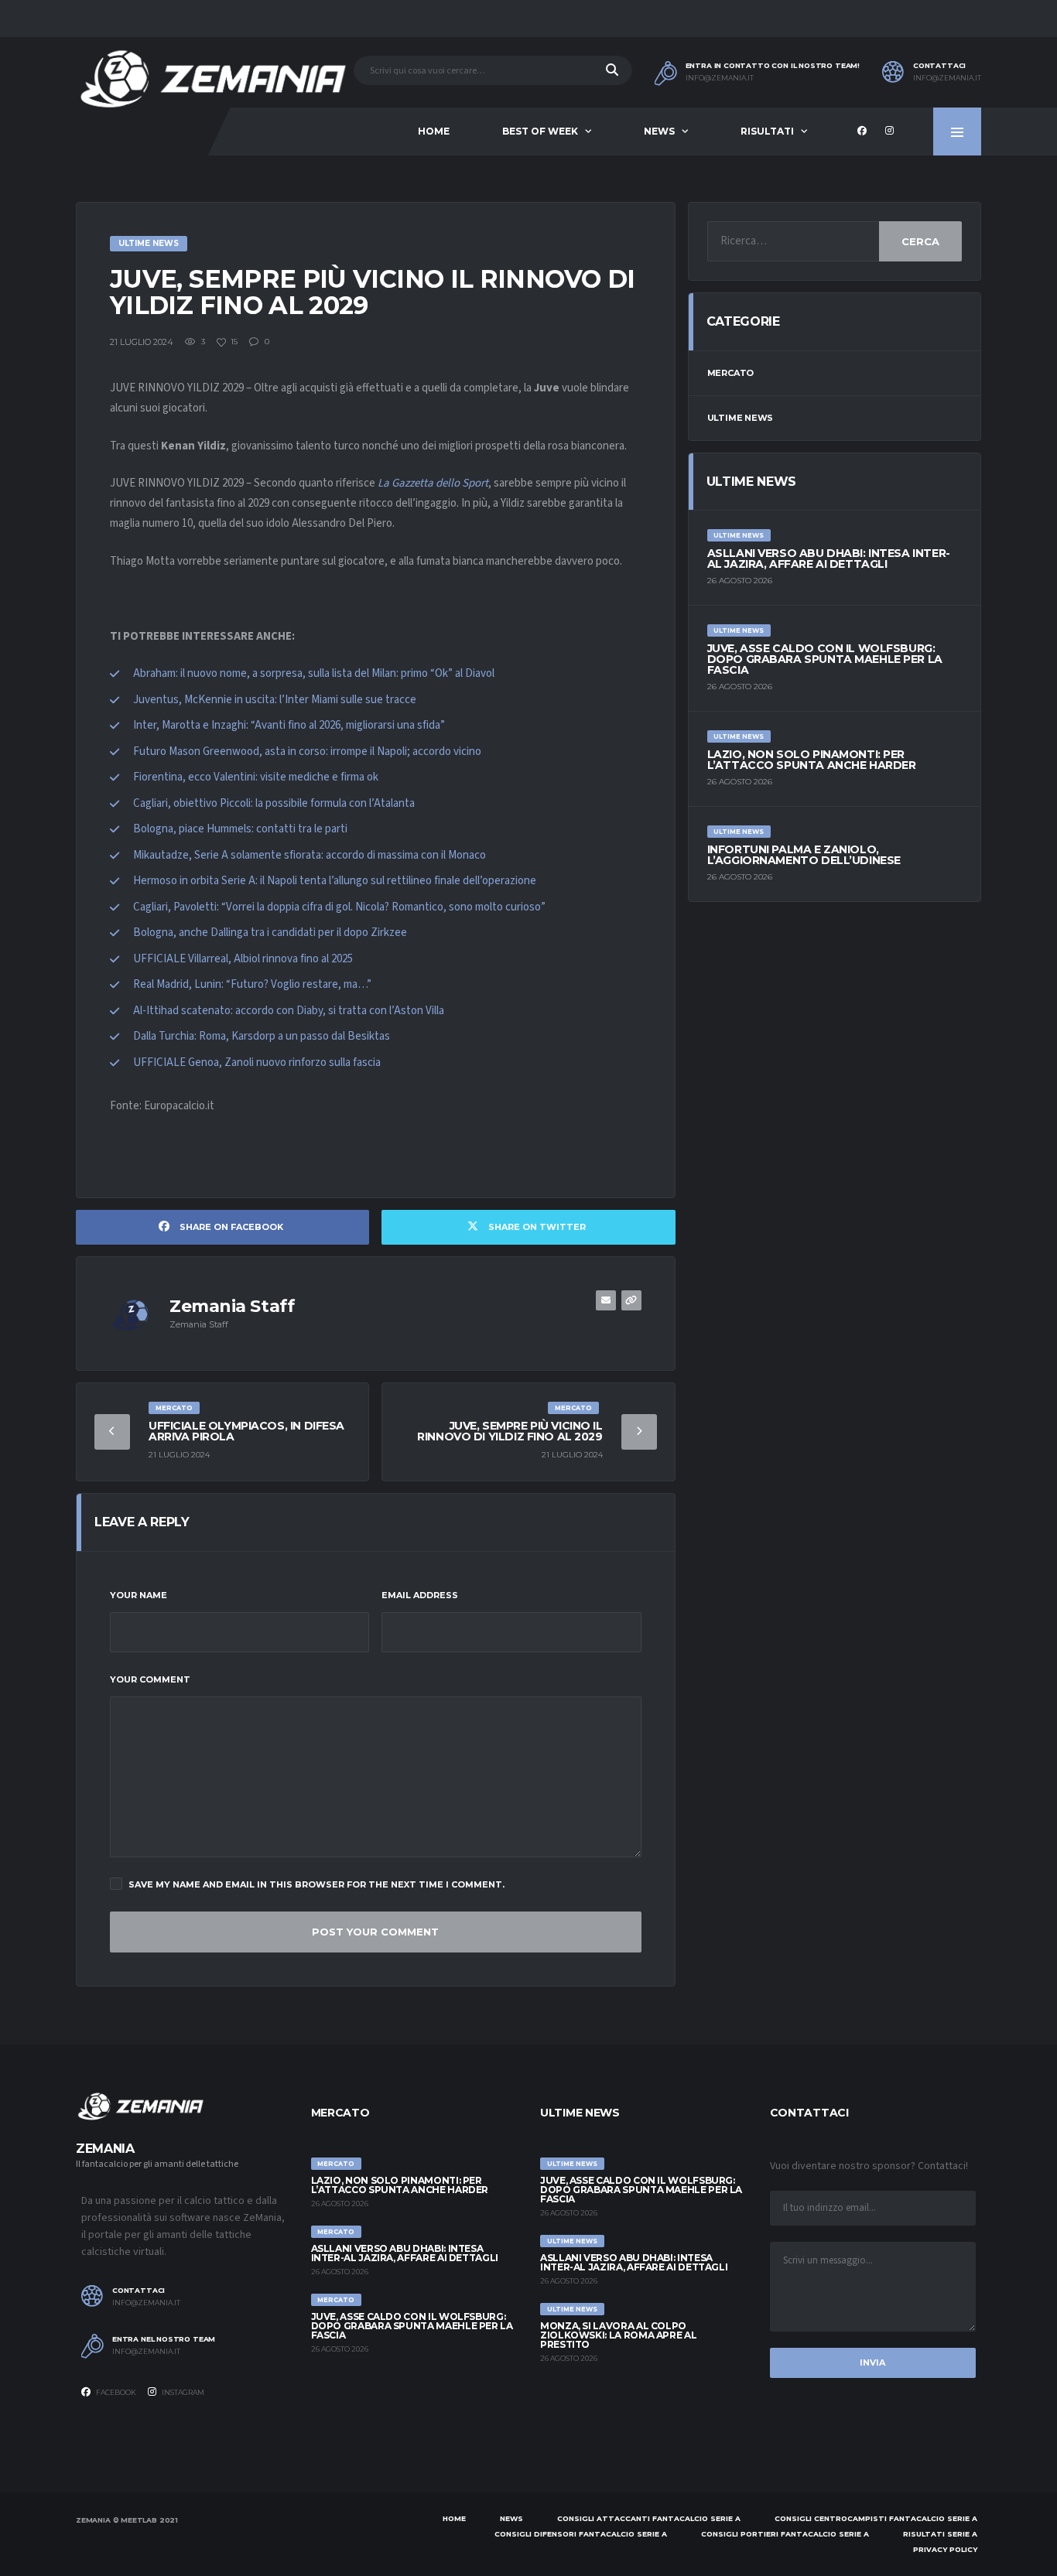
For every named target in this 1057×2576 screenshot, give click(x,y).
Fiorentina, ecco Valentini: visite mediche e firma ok (256, 777)
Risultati (767, 131)
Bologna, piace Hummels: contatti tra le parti (240, 829)
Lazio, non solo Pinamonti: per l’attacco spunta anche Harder (812, 760)
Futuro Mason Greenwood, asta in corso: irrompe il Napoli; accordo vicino (307, 752)
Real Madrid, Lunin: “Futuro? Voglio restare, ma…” (252, 984)
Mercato (730, 373)
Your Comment (150, 1679)
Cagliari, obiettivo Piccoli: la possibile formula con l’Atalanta (274, 803)
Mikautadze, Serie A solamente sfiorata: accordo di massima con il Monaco (310, 855)
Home (434, 131)
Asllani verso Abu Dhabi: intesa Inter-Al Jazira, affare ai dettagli (829, 559)
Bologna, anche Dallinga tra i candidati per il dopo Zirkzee (270, 933)
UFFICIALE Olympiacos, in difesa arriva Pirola (246, 1431)
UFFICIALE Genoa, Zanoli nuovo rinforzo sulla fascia (257, 1063)
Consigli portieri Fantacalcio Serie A (785, 2534)
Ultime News (741, 418)
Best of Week (540, 131)
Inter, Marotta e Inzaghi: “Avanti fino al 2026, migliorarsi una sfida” (289, 725)
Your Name (139, 1595)
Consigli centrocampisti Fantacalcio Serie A (876, 2518)
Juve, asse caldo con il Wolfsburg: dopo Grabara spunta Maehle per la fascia (825, 659)
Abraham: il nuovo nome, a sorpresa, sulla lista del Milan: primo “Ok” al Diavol (314, 673)
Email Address (420, 1595)
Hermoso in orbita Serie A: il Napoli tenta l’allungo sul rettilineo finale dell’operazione (335, 881)
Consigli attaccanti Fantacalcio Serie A (649, 2518)
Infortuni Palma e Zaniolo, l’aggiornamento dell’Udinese (804, 855)
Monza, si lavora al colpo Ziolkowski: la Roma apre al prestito (618, 2335)
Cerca (920, 241)
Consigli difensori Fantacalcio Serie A (581, 2534)
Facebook (115, 2392)
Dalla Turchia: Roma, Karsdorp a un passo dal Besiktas (262, 1036)
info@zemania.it (720, 78)
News (659, 131)
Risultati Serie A (940, 2534)
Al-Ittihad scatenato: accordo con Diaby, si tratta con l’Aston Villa (289, 1011)
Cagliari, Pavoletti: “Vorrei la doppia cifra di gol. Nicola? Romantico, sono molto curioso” (339, 907)
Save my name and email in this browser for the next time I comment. (316, 1884)
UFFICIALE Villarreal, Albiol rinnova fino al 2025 (243, 959)
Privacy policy (945, 2549)
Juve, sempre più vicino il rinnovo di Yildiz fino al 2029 (510, 1431)
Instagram (182, 2392)
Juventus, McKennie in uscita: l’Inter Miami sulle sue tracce (275, 700)
